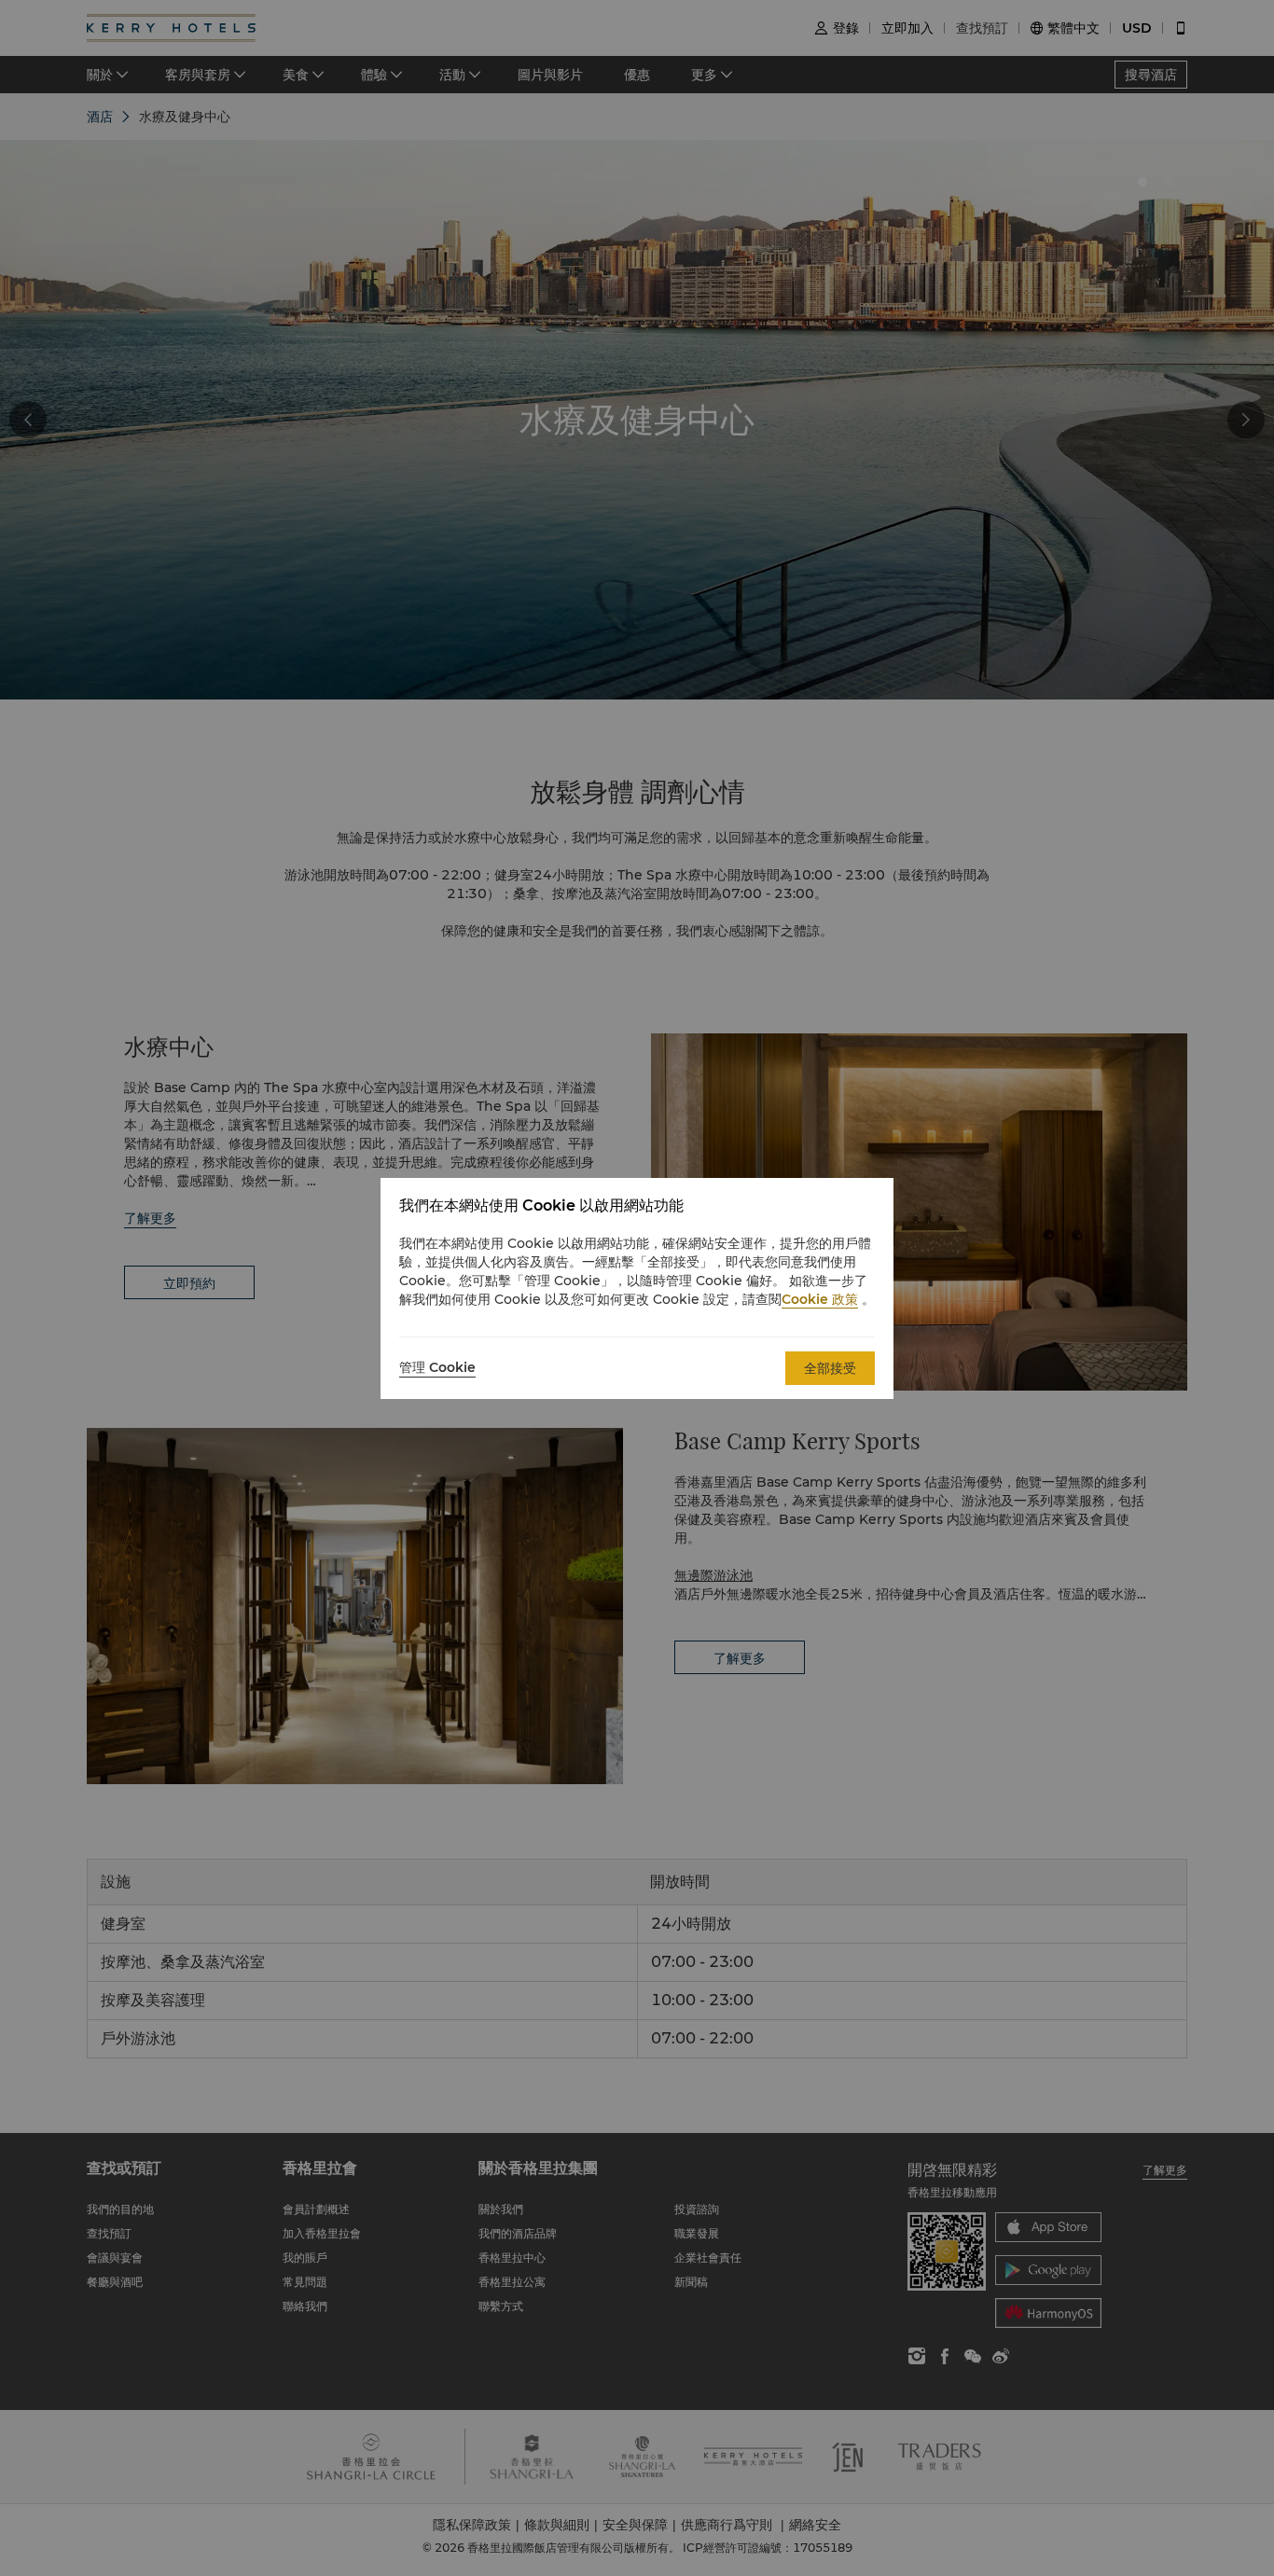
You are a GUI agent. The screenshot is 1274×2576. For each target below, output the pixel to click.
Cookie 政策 (820, 1299)
